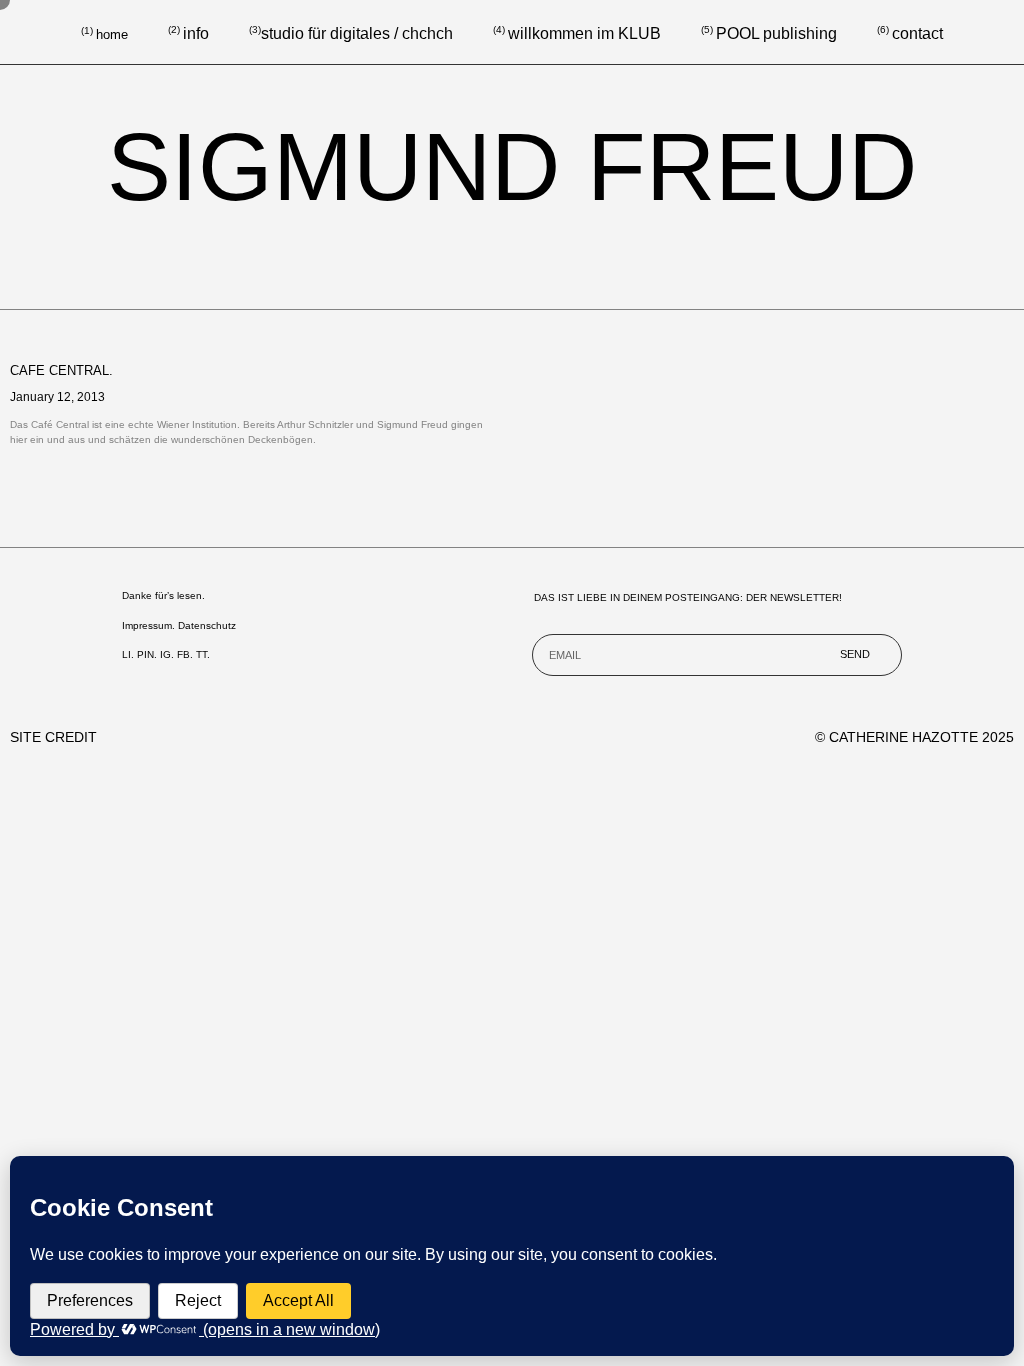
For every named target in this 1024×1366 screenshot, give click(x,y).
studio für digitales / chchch (351, 33)
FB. (185, 654)
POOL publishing (776, 33)
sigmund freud (512, 166)
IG (165, 654)
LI (126, 654)
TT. (203, 654)
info (196, 33)
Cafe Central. (61, 370)
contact (910, 33)
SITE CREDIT (53, 737)
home (112, 34)
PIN (145, 654)
